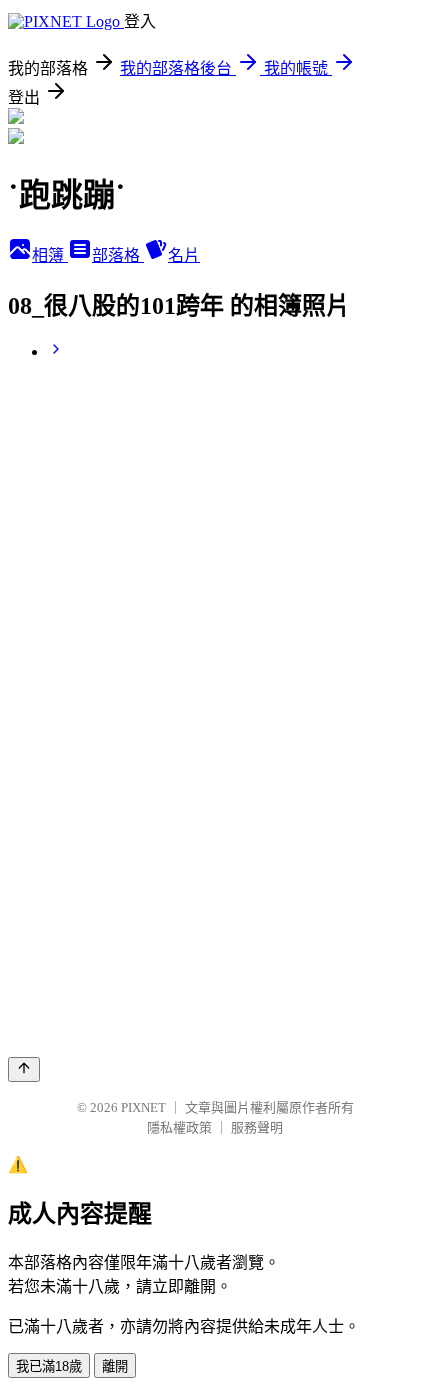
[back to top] (24, 1069)
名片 (184, 255)
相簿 (50, 255)
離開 (115, 1366)
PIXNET (143, 1107)
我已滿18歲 (49, 1366)
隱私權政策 (179, 1127)
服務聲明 (257, 1127)
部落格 (118, 255)
